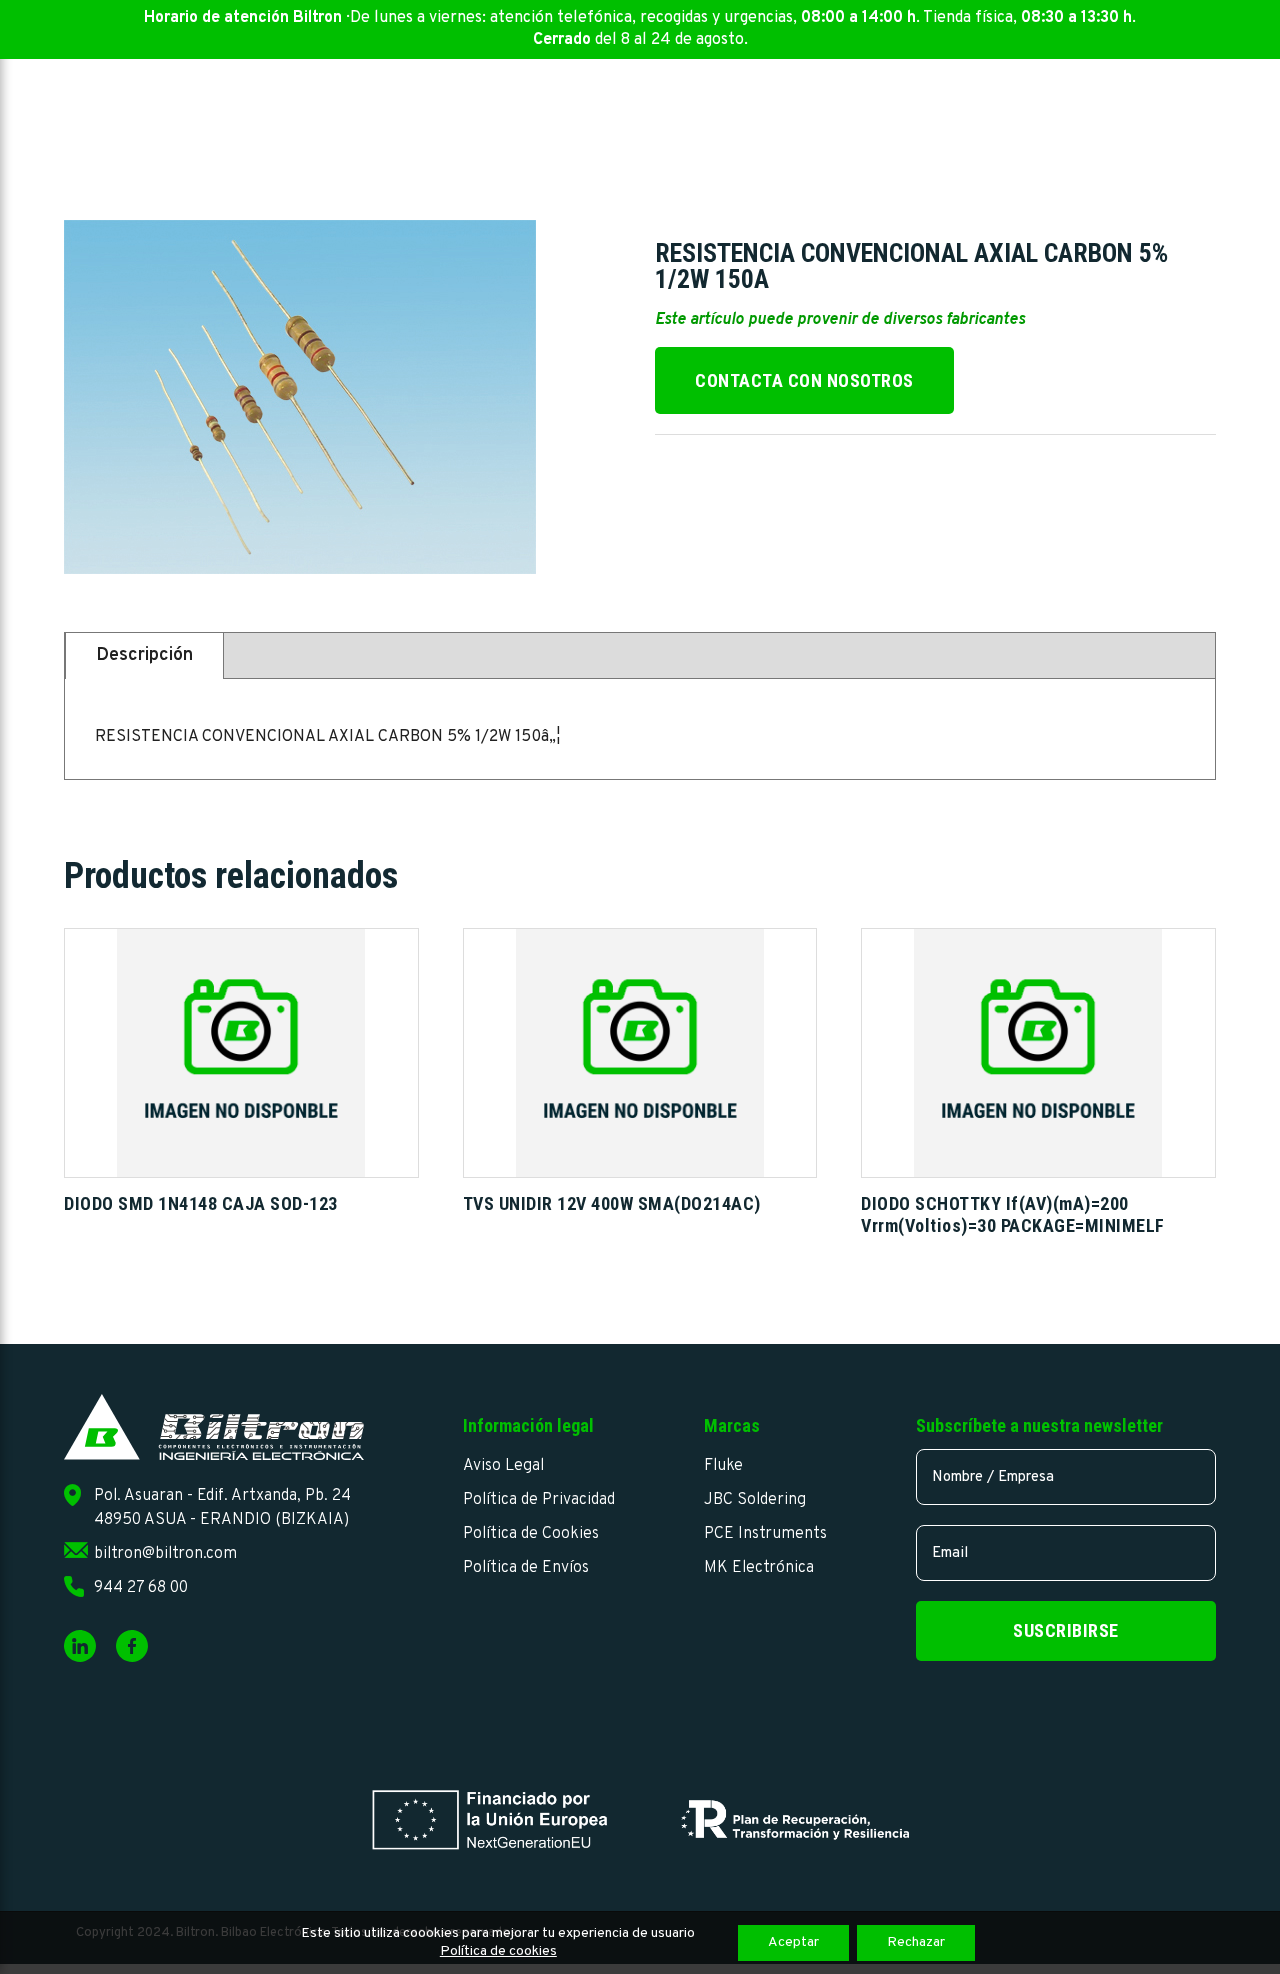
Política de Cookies (531, 1534)
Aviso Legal (503, 1466)
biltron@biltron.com (165, 1554)
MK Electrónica (759, 1568)
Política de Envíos (526, 1568)
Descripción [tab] (144, 655)
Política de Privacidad (539, 1500)
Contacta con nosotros (804, 380)
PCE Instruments (765, 1534)
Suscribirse (1066, 1630)
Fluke (723, 1466)
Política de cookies (498, 1951)
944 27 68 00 (141, 1588)
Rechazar (916, 1942)
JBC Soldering (755, 1500)
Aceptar (793, 1942)
